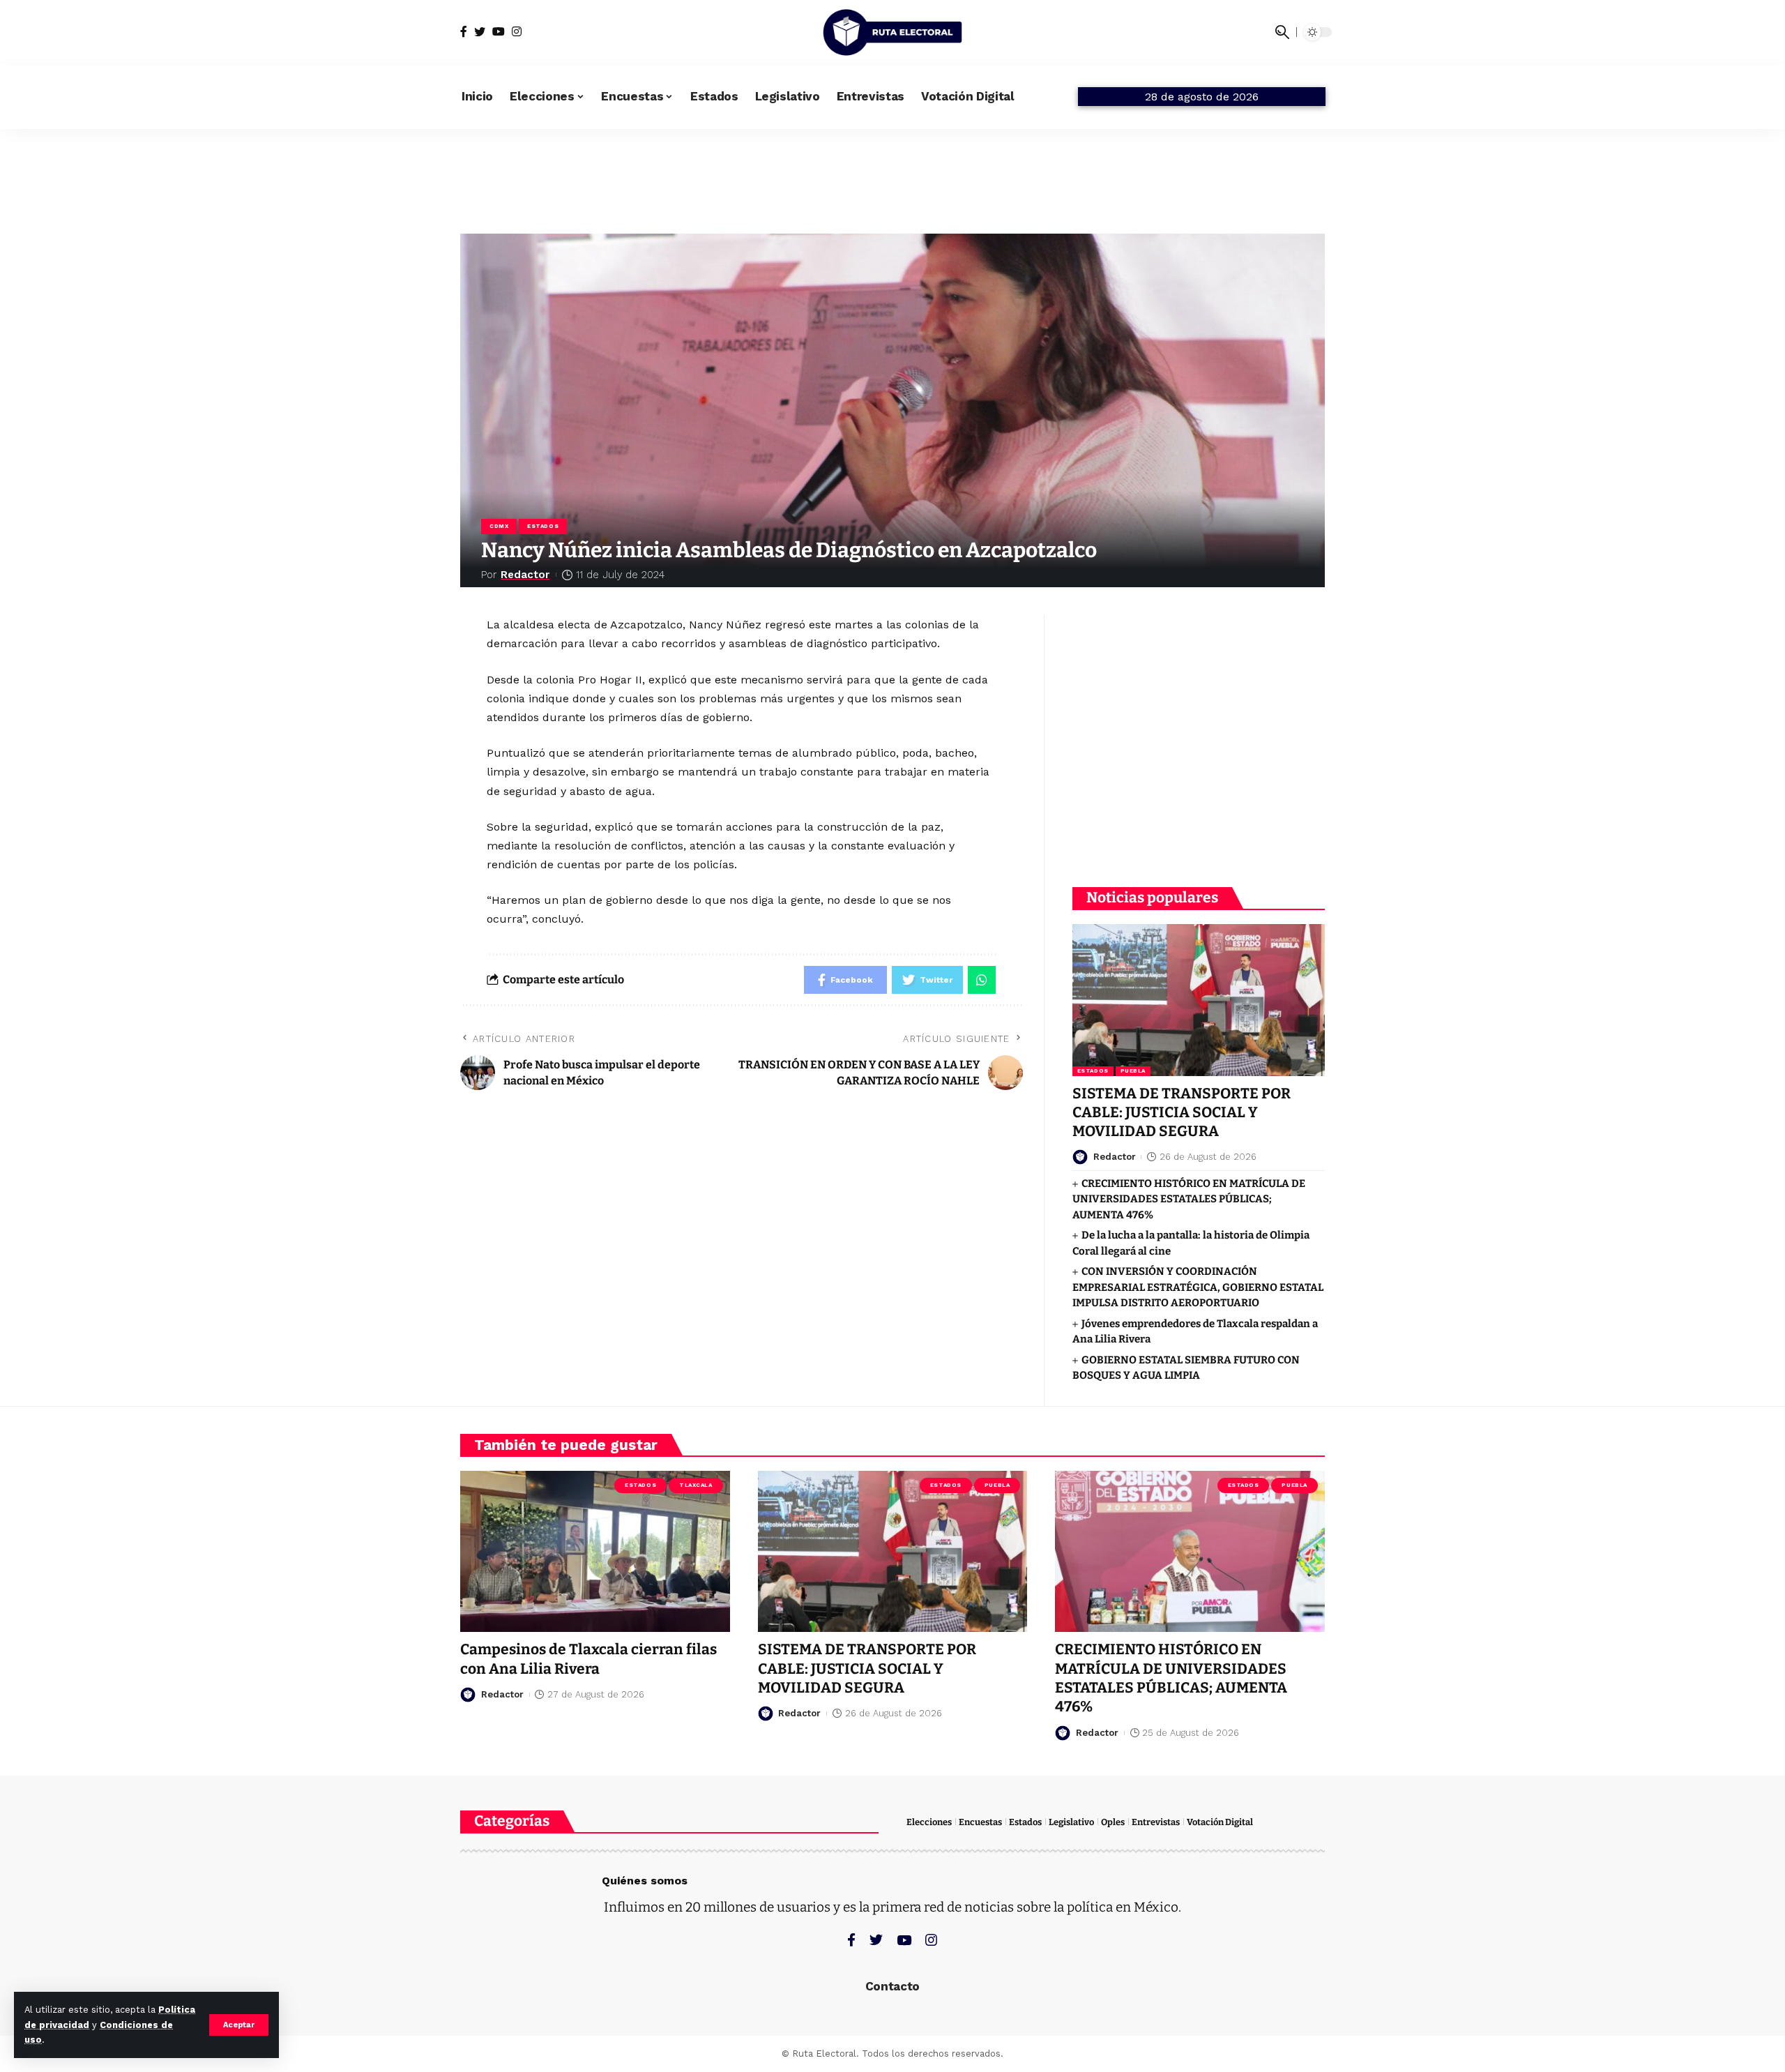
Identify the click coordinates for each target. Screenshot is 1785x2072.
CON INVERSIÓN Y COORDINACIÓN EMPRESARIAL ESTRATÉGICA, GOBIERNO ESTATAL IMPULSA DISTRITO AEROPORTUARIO (1198, 1287)
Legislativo (1071, 1822)
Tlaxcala (696, 1485)
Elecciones (929, 1822)
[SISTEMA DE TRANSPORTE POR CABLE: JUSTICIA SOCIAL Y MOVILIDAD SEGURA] (1199, 1000)
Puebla (1133, 1071)
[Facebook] (464, 32)
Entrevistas (1156, 1822)
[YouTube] (499, 32)
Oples (1113, 1822)
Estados (543, 526)
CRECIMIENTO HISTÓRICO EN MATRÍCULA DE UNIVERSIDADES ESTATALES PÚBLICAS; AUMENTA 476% (1189, 1199)
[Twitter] (480, 32)
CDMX (499, 526)
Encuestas (980, 1822)
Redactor (525, 575)
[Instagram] (517, 32)
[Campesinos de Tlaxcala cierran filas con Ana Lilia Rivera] (595, 1552)
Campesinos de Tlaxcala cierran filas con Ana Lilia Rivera (588, 1659)
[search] (1282, 32)
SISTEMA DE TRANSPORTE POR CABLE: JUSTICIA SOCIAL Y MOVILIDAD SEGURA (1182, 1113)
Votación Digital (1220, 1822)
